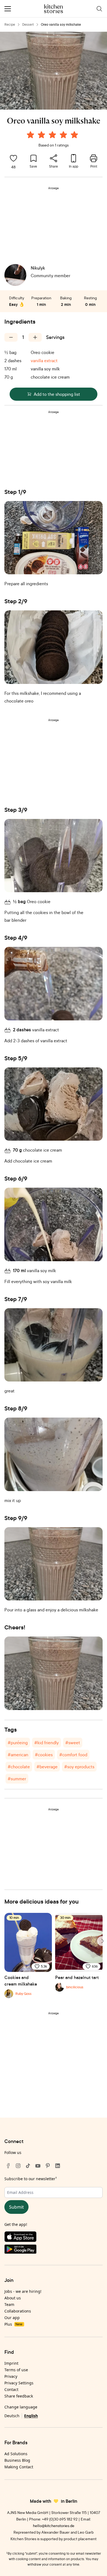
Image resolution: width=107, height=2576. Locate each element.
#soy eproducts (79, 1767)
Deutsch (12, 2416)
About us (13, 2298)
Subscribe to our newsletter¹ (31, 2179)
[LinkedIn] (58, 2166)
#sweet (73, 1743)
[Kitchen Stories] (54, 9)
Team (9, 2304)
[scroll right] (102, 1941)
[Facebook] (8, 2166)
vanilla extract (44, 361)
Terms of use (16, 2370)
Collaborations (18, 2311)
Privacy (11, 2376)
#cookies (44, 1755)
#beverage (47, 1767)
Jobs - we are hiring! (23, 2291)
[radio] (30, 135)
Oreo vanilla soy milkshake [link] (61, 24)
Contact (11, 2389)
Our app (12, 2318)
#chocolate (19, 1767)
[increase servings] (35, 337)
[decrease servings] (11, 337)
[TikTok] (28, 2166)
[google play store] (54, 2250)
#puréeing (18, 1743)
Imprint (11, 2363)
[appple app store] (54, 2238)
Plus (13, 2324)
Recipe (10, 24)
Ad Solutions (16, 2454)
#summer (17, 1779)
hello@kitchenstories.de (54, 2526)
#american (18, 1755)
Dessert (28, 24)
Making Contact (19, 2467)
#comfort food (73, 1755)
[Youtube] (38, 2166)
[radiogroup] (54, 136)
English (31, 2416)
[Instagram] (18, 2166)
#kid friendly (47, 1743)
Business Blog (17, 2460)
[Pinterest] (48, 2166)
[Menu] (8, 9)
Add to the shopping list (57, 394)
